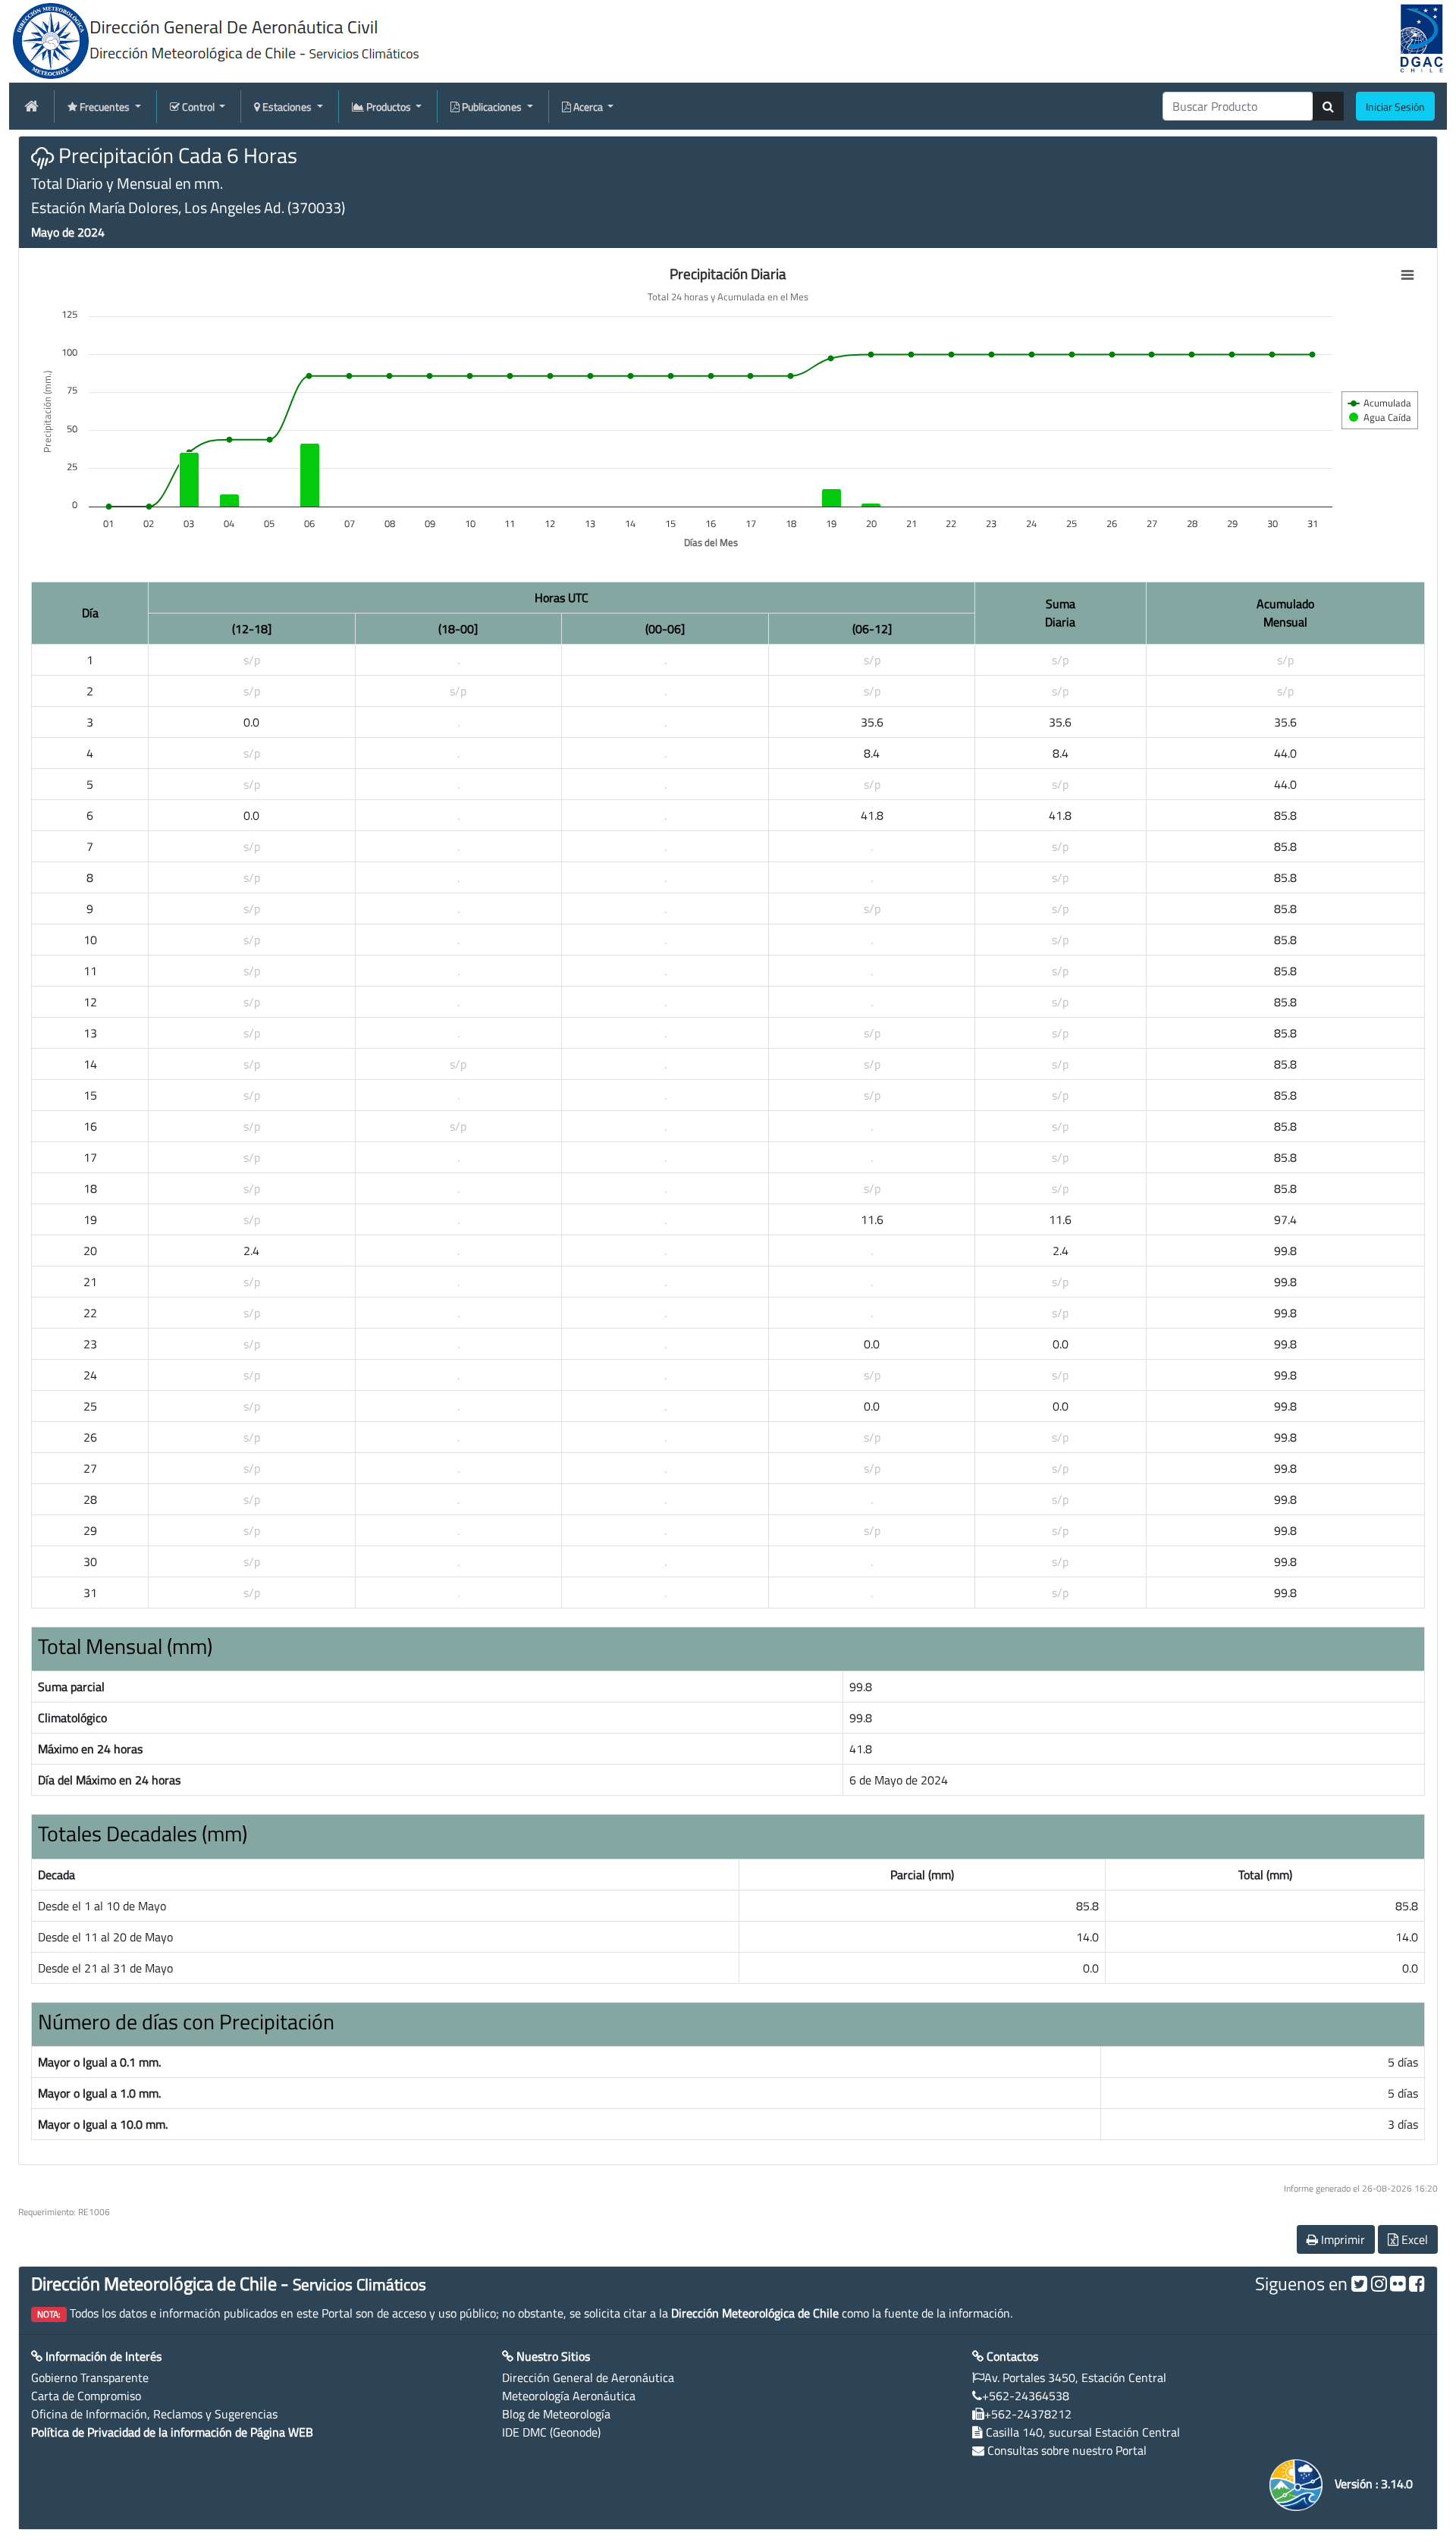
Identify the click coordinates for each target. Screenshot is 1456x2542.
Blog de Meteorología (556, 2414)
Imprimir (1341, 2239)
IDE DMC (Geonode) (551, 2432)
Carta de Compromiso (86, 2396)
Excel (1413, 2239)
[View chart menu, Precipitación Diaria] (1407, 275)
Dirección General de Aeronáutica (588, 2377)
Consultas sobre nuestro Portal (1067, 2450)
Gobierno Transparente (90, 2377)
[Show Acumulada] (1380, 403)
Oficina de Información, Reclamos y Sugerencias (154, 2414)
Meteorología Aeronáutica (569, 2396)
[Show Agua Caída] (1380, 417)
